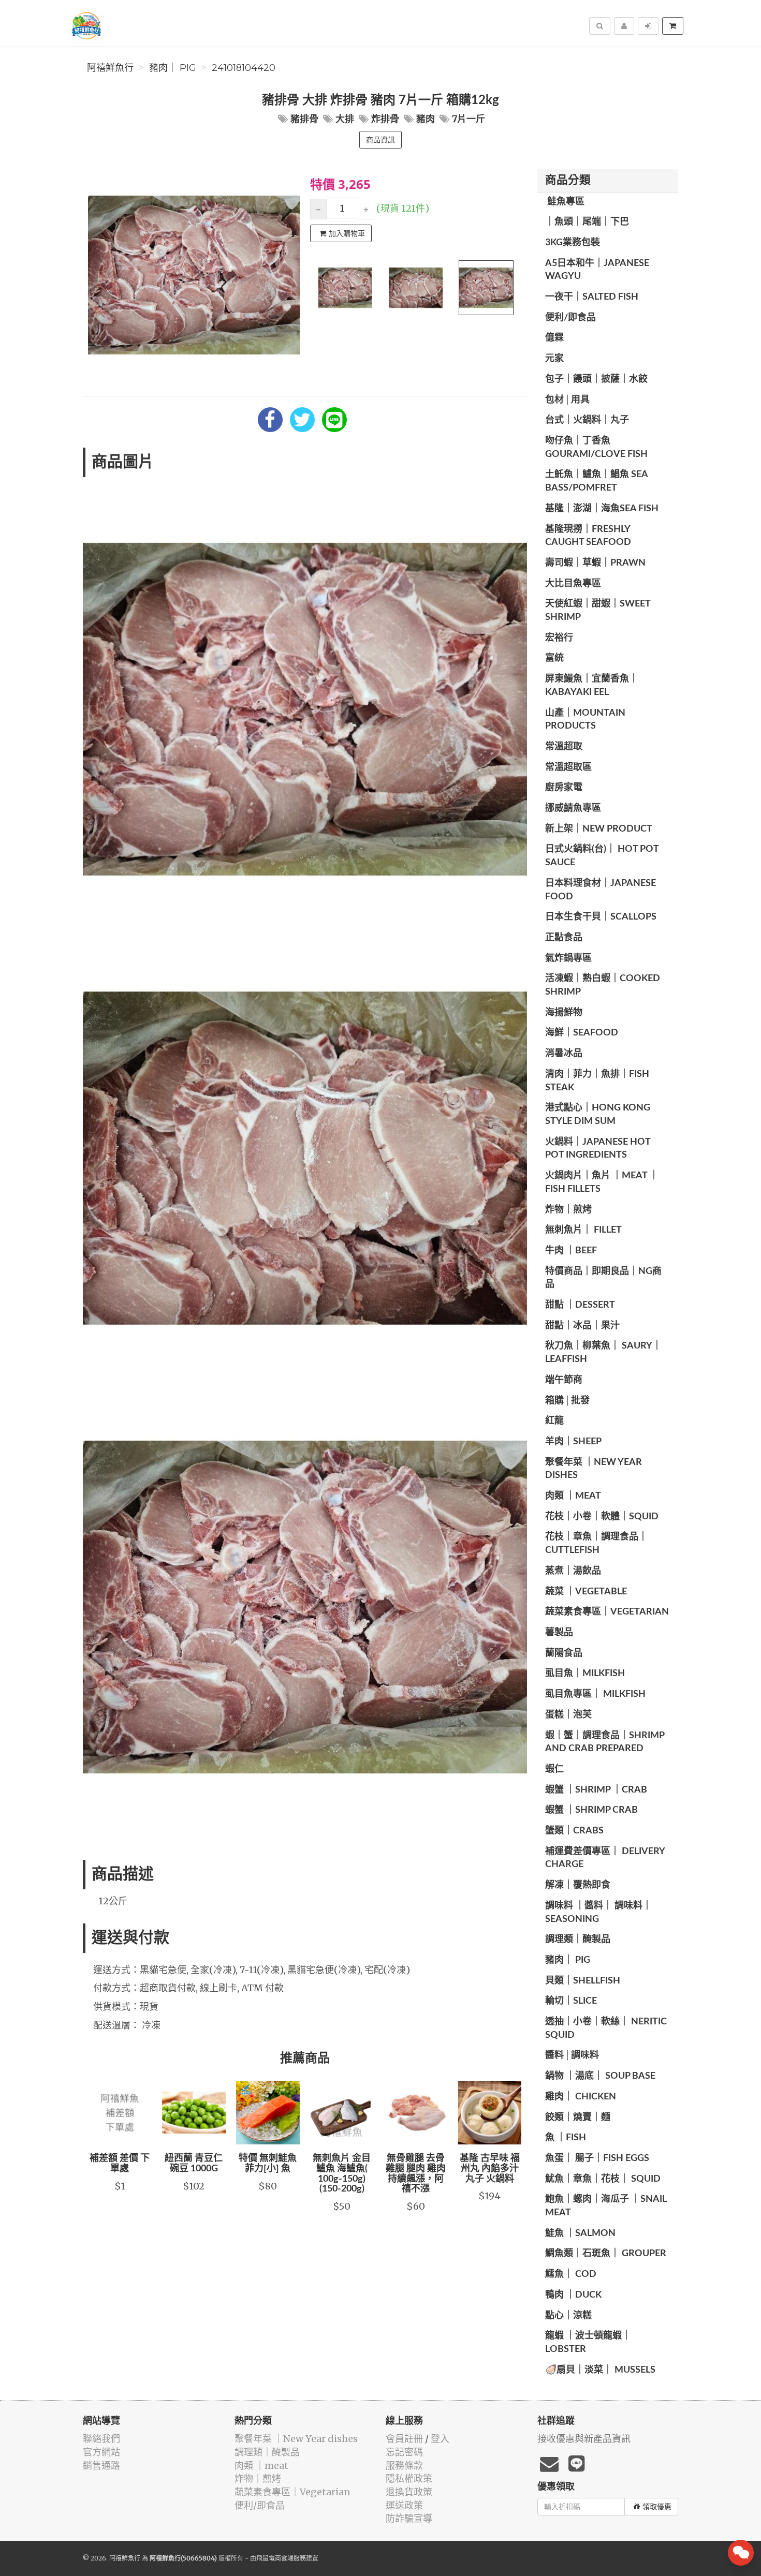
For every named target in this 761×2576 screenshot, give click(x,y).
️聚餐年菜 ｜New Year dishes (594, 1469)
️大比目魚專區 (573, 584)
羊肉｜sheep (573, 1442)
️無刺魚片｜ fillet (583, 1230)
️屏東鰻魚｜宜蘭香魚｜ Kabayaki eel (592, 686)
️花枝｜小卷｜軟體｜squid (602, 1517)
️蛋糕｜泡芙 (568, 1715)
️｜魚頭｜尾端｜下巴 (587, 222)
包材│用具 (567, 400)
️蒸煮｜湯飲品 (573, 1571)
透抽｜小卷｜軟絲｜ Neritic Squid (606, 2029)
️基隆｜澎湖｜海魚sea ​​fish (602, 509)
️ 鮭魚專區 (565, 202)
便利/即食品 (570, 318)
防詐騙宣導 (409, 2518)
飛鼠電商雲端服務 (281, 2558)
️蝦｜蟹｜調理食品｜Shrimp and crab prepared (605, 1742)
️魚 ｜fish (566, 2138)
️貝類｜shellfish (583, 1981)
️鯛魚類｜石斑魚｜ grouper (606, 2254)
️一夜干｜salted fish (592, 297)
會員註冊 (404, 2439)
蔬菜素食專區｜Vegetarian (607, 1612)
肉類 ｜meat (573, 1496)
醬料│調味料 (572, 2055)
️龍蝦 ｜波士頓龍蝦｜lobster (588, 2343)
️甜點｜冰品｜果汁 (582, 1326)
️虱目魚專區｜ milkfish (595, 1694)
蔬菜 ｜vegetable (586, 1592)
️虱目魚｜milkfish (585, 1674)
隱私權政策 (409, 2478)
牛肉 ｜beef (571, 1251)
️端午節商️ (564, 1380)
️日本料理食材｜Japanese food (601, 890)
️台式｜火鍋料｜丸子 (587, 420)
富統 (554, 658)
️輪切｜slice (571, 2001)
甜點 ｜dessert (580, 1305)
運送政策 (404, 2505)
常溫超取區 (568, 767)
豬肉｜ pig (173, 68)
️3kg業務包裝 (573, 243)
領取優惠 (657, 2507)
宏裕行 (559, 638)
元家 (554, 359)
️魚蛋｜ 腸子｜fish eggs (597, 2158)
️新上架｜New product (599, 829)
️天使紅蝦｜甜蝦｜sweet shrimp (598, 611)
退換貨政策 (409, 2492)
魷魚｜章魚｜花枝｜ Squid (603, 2179)
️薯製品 (559, 1633)
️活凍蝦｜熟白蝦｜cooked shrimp (603, 985)
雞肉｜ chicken (581, 2097)
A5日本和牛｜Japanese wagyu (597, 270)
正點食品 (564, 938)
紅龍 (554, 1421)
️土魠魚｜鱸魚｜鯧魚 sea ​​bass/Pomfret (597, 481)
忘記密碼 (404, 2452)
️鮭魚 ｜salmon (580, 2233)
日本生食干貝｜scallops (601, 917)
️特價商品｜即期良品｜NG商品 (603, 1278)
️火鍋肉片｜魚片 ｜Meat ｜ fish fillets (602, 1182)
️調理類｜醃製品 (578, 1940)
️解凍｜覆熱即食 (578, 1885)
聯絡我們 (101, 2439)
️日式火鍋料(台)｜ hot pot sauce (602, 856)
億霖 (554, 338)
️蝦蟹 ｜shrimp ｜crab (596, 1790)
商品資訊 (380, 140)
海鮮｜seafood (582, 1033)
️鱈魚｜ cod (571, 2274)
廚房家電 (564, 788)
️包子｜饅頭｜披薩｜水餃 (596, 379)
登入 (440, 2439)
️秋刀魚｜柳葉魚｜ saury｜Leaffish (603, 1353)
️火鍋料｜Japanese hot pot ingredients (598, 1149)
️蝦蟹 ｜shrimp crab (591, 1810)
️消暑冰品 (564, 1054)
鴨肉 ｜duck (573, 2295)
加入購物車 (347, 233)
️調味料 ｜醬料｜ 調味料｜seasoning (598, 1913)
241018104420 (244, 68)
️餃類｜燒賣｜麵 (578, 2118)
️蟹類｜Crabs (574, 1831)
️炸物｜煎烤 (568, 1210)
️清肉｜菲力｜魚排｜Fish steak (597, 1081)
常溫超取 (564, 747)
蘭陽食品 (564, 1653)
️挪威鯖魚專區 (573, 808)
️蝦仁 (554, 1769)
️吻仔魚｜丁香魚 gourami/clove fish (596, 448)
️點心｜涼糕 (568, 2316)
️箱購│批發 (567, 1401)
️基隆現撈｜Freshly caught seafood (588, 536)
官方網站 (101, 2452)
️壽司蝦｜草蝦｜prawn (595, 563)
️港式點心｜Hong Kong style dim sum (598, 1115)
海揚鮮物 (564, 1013)
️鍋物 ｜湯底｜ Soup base (600, 2076)
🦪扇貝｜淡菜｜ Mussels (600, 2370)
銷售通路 (101, 2466)
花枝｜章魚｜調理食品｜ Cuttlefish (596, 1544)
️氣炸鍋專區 (568, 958)
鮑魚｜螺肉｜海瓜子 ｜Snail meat (606, 2206)
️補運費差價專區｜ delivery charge (605, 1858)
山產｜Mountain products (585, 720)
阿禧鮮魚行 (110, 68)
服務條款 (404, 2466)
